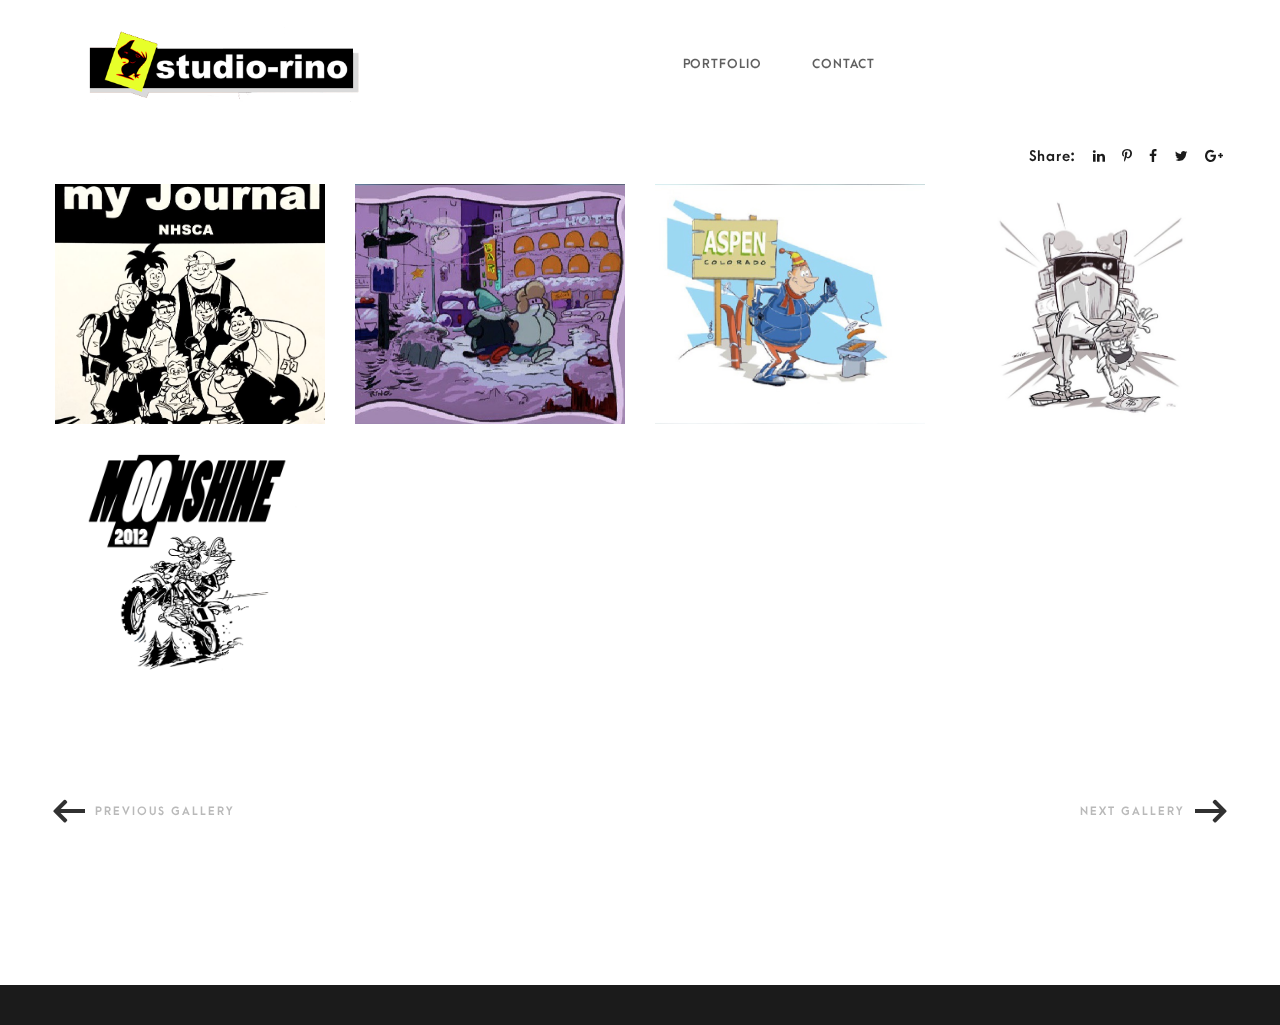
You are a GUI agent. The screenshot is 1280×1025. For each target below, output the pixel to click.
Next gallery (1132, 811)
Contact (843, 64)
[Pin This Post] (1127, 156)
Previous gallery (165, 811)
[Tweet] (1182, 156)
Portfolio (723, 64)
